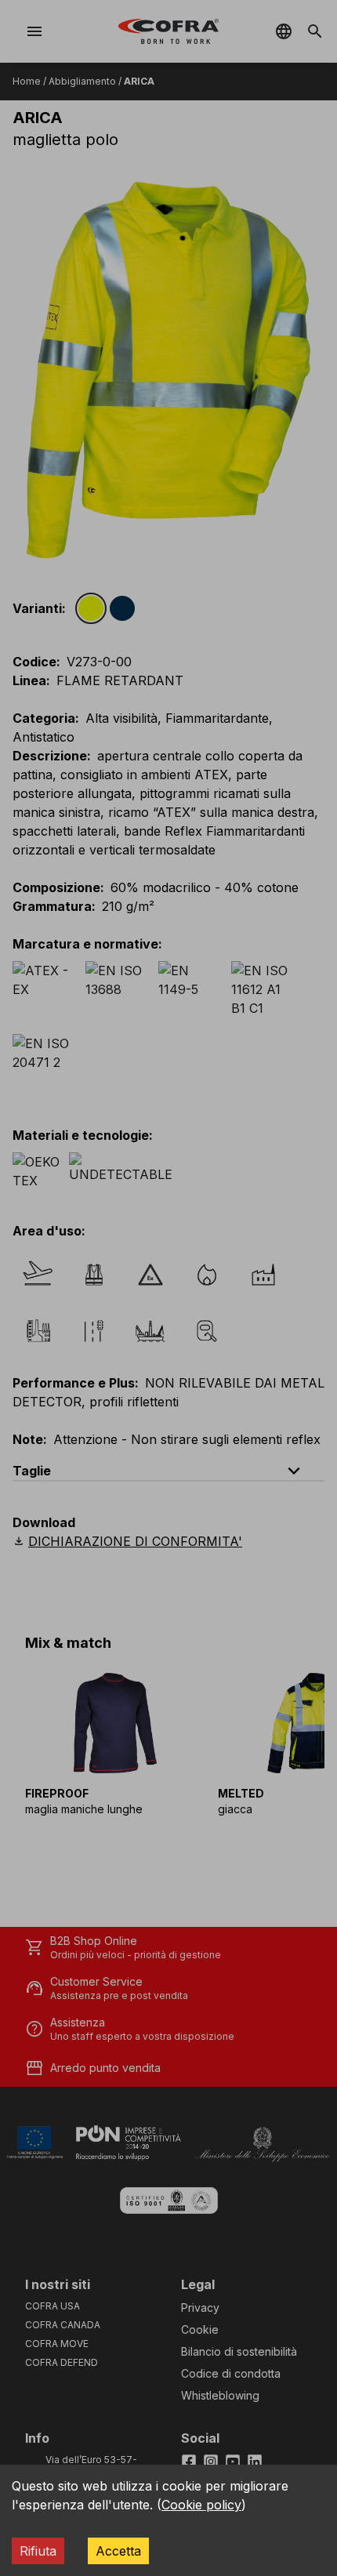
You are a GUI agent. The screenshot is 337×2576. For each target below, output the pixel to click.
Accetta (118, 2551)
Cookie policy (201, 2505)
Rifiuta (38, 2551)
